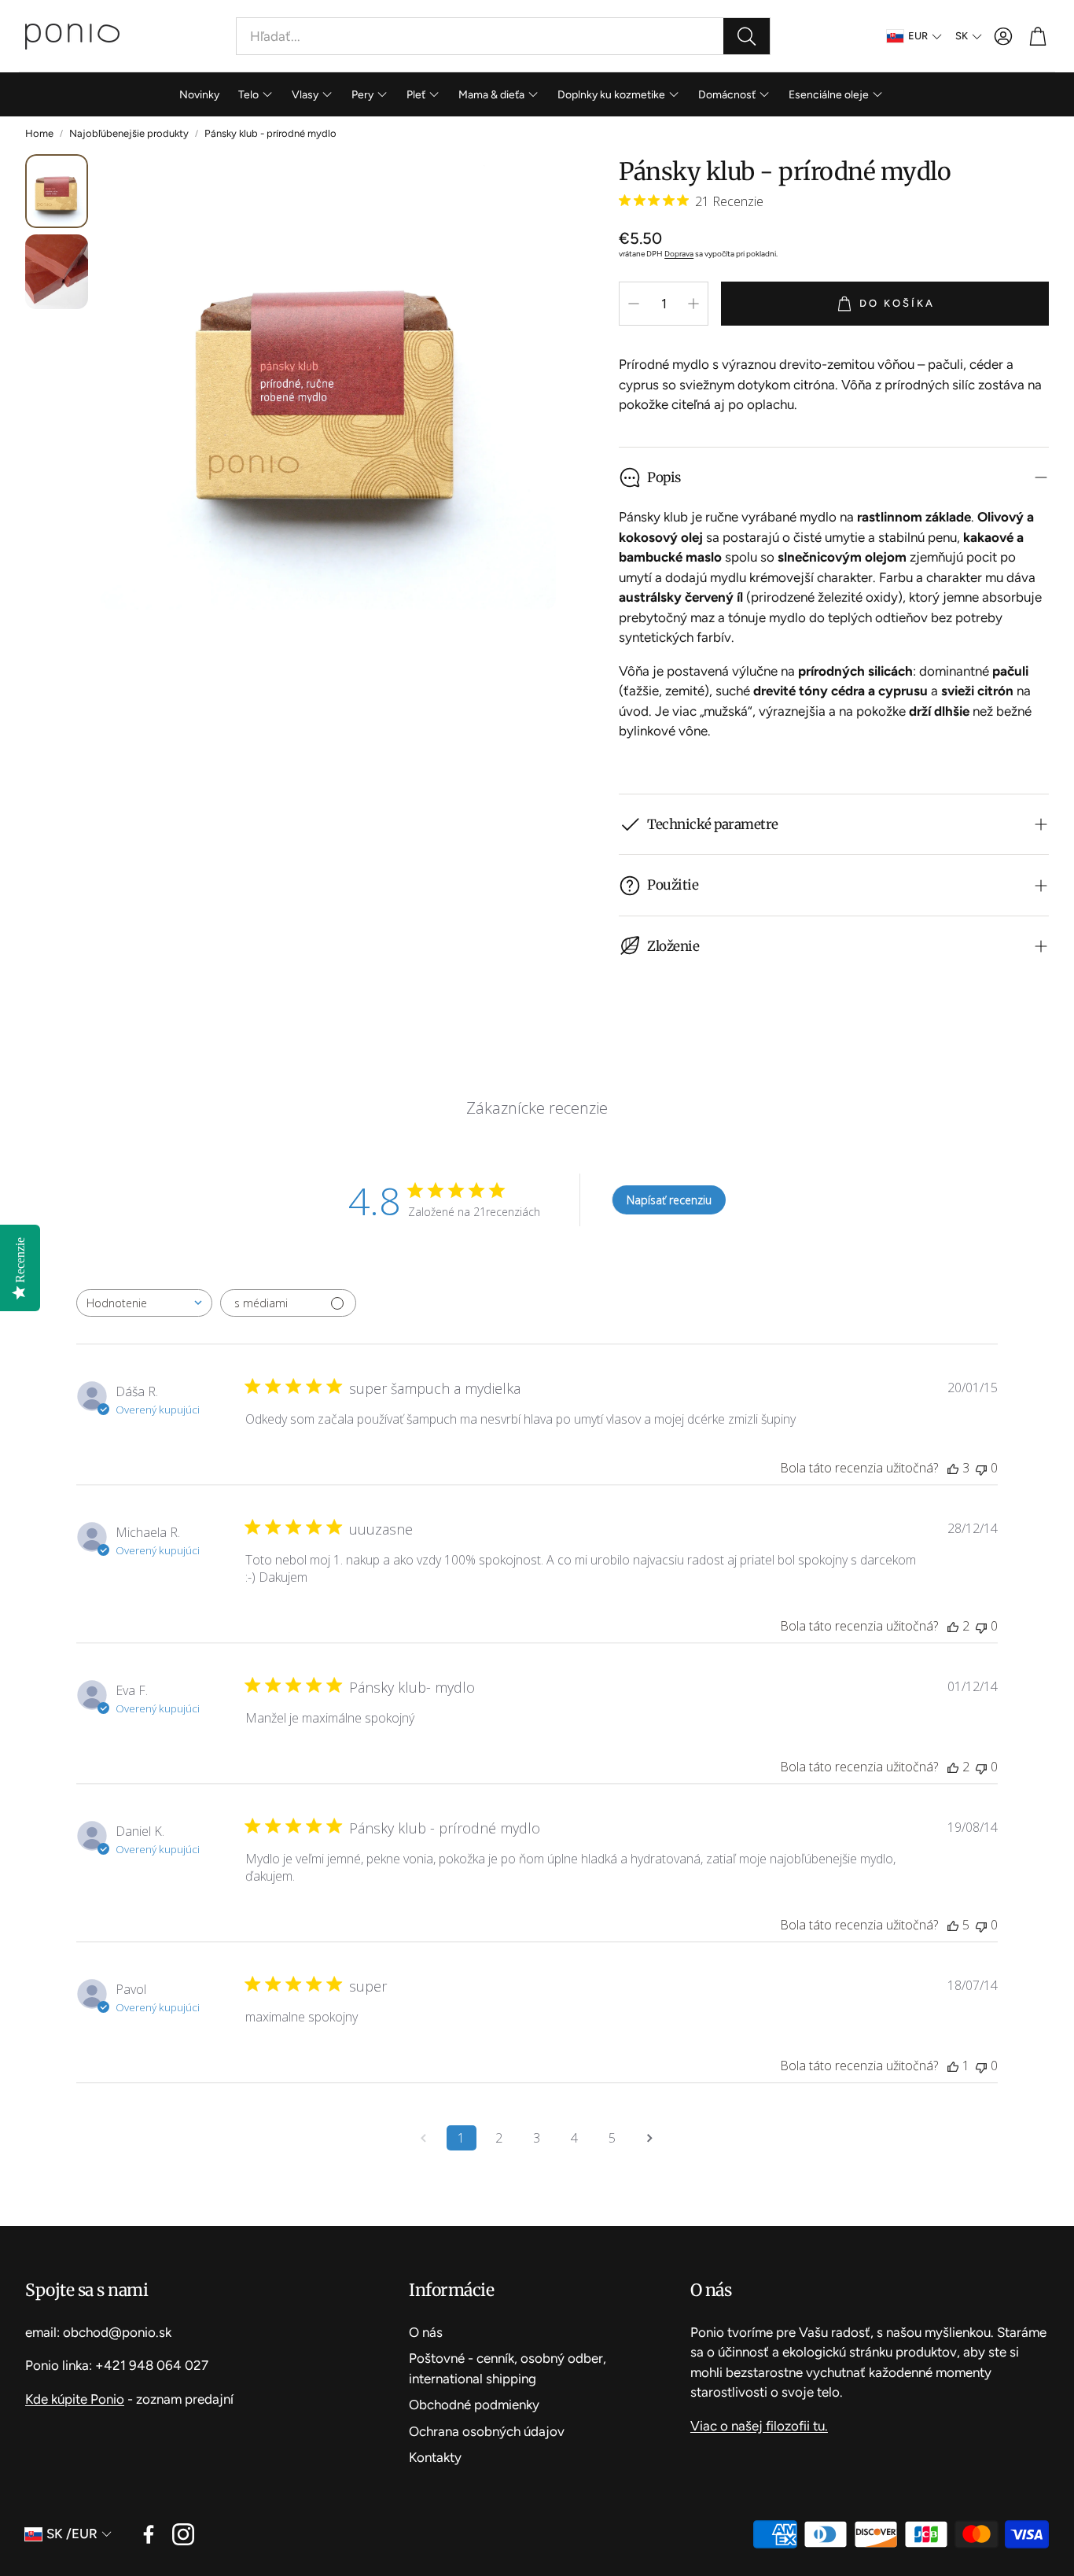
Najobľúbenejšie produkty (129, 133)
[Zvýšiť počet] (693, 304)
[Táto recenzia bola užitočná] (953, 1468)
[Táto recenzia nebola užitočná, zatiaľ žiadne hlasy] (981, 1468)
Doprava (679, 254)
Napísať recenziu (669, 1200)
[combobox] (144, 1303)
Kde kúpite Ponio (75, 2399)
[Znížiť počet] (634, 304)
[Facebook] (149, 2534)
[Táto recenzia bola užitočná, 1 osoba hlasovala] (953, 2066)
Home (39, 133)
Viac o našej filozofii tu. (759, 2426)
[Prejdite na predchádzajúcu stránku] (424, 2138)
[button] (503, 36)
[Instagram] (183, 2534)
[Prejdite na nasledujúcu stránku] (650, 2138)
